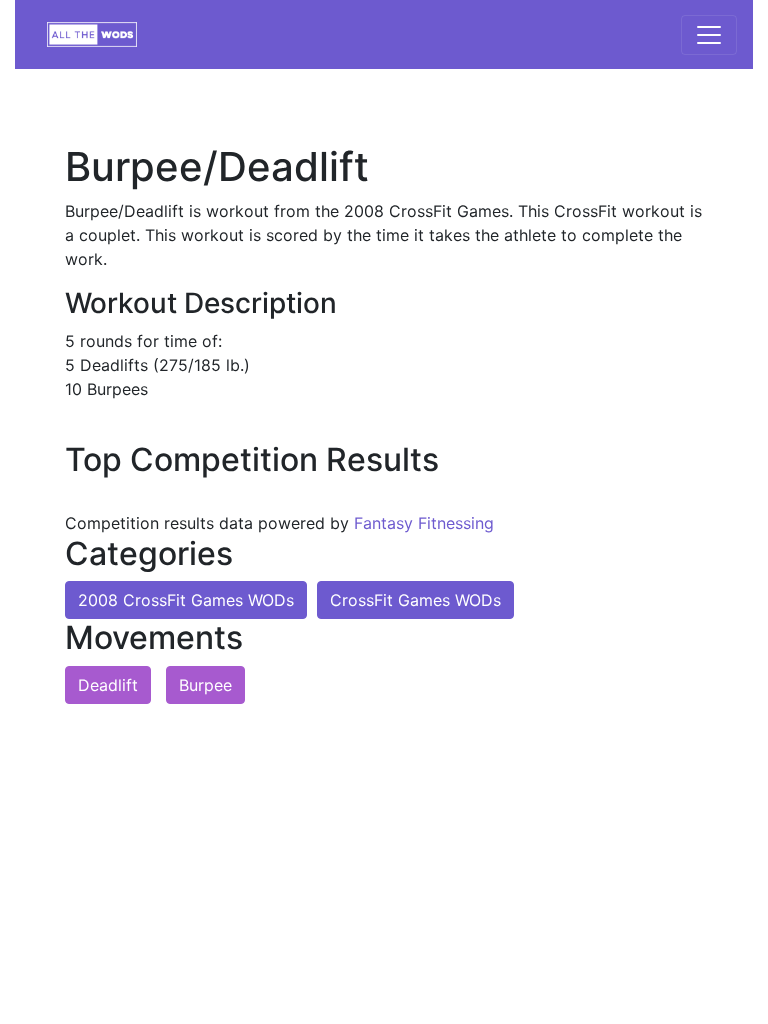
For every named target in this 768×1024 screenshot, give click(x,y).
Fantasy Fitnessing (424, 523)
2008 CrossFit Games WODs (186, 600)
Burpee (205, 685)
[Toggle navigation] (709, 35)
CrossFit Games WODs (415, 600)
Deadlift (108, 685)
